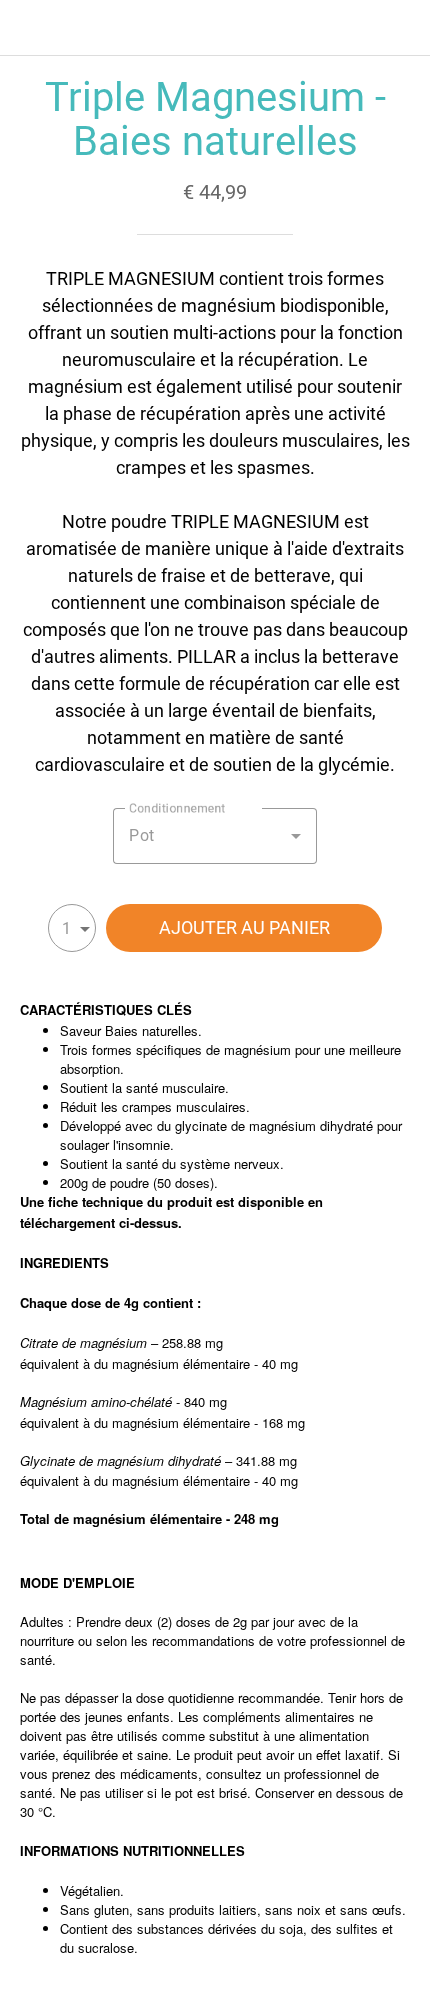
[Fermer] (28, 28)
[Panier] (402, 28)
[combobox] (215, 836)
